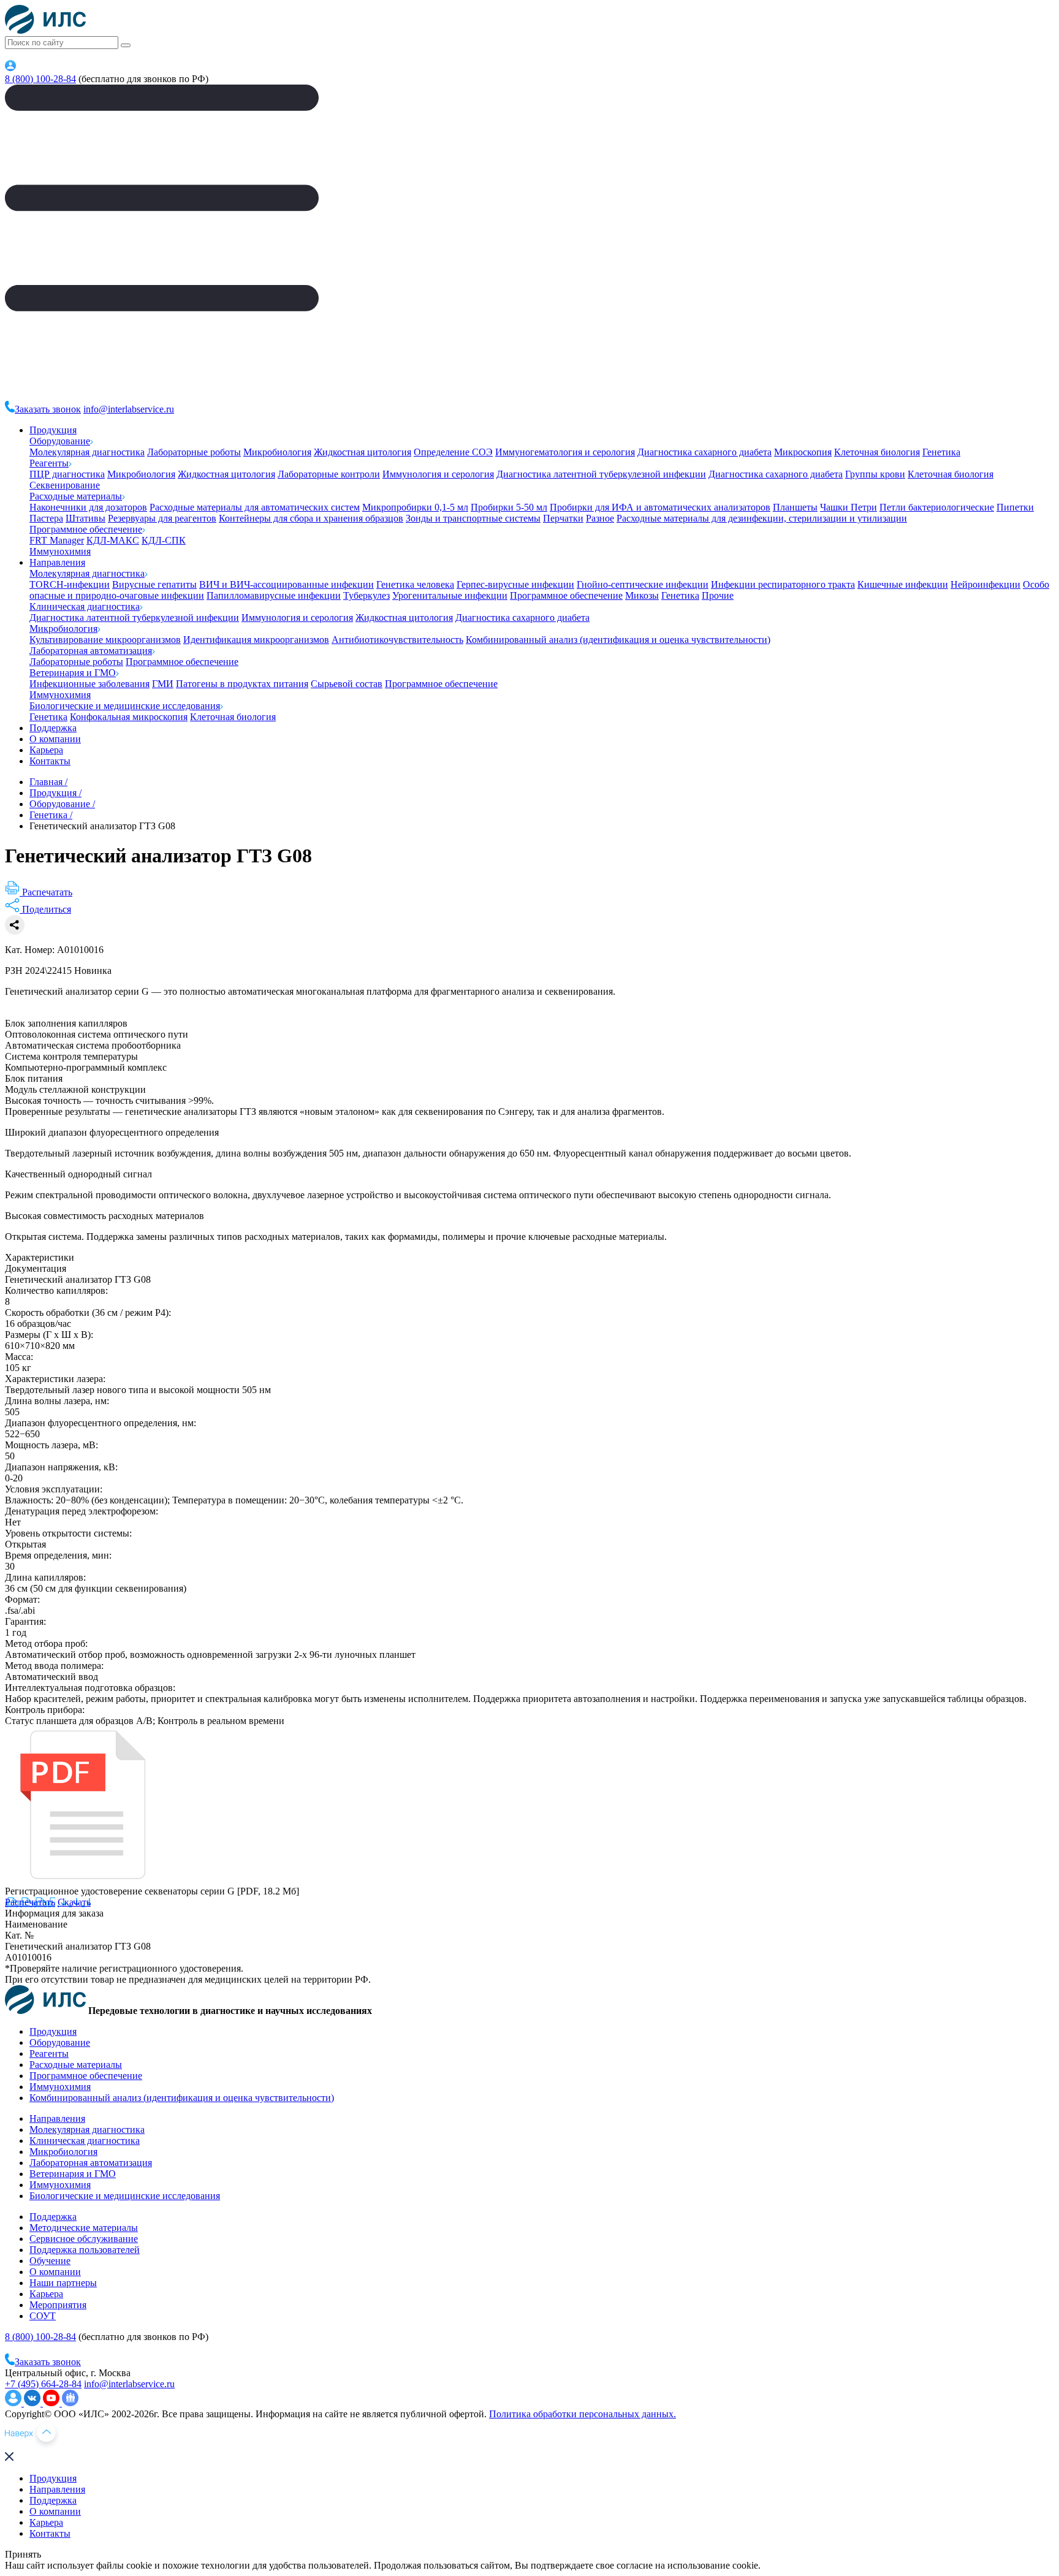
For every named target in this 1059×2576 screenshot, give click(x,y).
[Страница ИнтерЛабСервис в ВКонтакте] (33, 2403)
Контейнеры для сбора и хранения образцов (311, 518)
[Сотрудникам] (10, 68)
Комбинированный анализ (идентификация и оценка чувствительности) (618, 640)
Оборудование (60, 441)
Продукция (53, 430)
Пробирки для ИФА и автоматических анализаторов (660, 507)
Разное (600, 518)
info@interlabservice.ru (129, 409)
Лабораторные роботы (194, 452)
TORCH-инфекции (70, 584)
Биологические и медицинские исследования (125, 706)
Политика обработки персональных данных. (583, 2414)
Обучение (50, 2261)
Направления (57, 562)
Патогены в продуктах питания (242, 684)
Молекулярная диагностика (87, 452)
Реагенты (49, 463)
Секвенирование (65, 485)
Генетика (941, 452)
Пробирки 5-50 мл (509, 507)
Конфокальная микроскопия (129, 717)
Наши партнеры (63, 2283)
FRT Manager (57, 540)
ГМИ (163, 684)
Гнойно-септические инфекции (643, 584)
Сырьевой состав (347, 684)
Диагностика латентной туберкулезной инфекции (601, 474)
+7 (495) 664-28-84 (43, 2384)
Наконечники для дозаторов (88, 507)
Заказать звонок (48, 409)
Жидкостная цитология (362, 452)
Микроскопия (803, 452)
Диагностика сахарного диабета (704, 452)
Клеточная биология (877, 452)
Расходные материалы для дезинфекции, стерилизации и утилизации (762, 518)
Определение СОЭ (453, 452)
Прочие (718, 595)
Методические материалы (84, 2228)
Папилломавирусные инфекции (274, 595)
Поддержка (53, 728)
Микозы (642, 595)
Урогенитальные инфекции (450, 595)
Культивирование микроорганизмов (105, 640)
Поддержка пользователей (85, 2250)
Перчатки (563, 518)
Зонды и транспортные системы (473, 518)
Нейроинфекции (985, 584)
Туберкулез (366, 595)
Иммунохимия (60, 551)
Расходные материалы (76, 496)
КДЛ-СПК (164, 540)
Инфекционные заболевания (89, 684)
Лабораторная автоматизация (91, 651)
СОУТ (43, 2316)
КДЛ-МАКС (113, 540)
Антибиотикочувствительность (397, 640)
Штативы (85, 518)
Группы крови (875, 474)
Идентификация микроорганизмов (256, 640)
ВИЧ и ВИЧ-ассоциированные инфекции (287, 584)
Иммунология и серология (438, 474)
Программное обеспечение (86, 529)
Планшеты (795, 507)
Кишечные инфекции (903, 584)
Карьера (46, 750)
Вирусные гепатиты (154, 584)
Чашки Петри (848, 507)
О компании (55, 739)
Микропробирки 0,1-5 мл (415, 507)
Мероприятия (58, 2305)
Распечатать (30, 1902)
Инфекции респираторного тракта (783, 584)
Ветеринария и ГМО (73, 673)
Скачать (74, 1902)
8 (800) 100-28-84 (40, 79)
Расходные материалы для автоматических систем (255, 507)
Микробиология (277, 452)
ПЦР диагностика (67, 474)
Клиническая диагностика (85, 606)
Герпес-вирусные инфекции (515, 584)
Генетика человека (415, 584)
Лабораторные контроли (329, 474)
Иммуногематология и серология (565, 452)
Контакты (50, 761)
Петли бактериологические (937, 507)
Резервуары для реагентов (162, 518)
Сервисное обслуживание (84, 2239)
